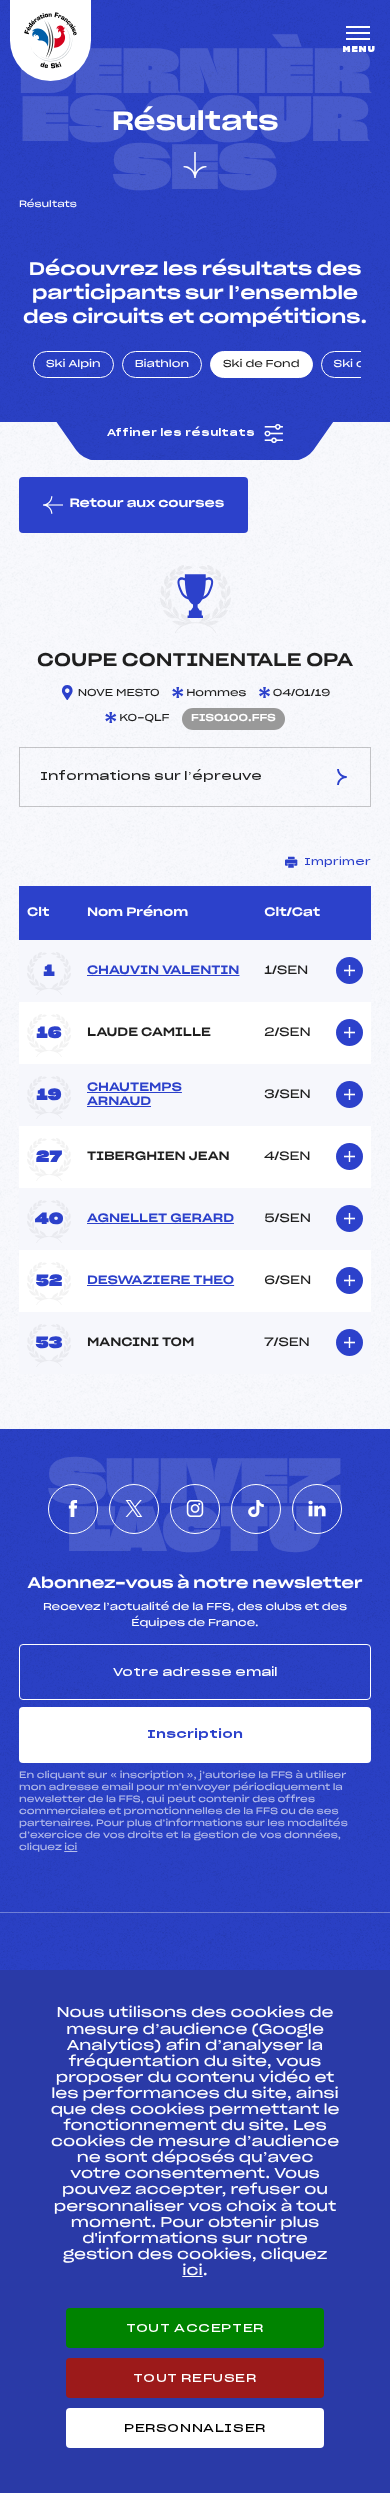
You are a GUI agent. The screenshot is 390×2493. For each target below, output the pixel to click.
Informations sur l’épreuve (151, 776)
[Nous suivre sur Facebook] (73, 1509)
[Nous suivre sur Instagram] (195, 1509)
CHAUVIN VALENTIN (163, 971)
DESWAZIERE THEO (160, 1281)
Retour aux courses (146, 504)
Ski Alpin (73, 365)
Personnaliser (195, 2428)
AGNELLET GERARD (160, 1219)
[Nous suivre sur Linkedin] (317, 1509)
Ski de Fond (261, 365)
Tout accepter (195, 2328)
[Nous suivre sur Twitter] (134, 1509)
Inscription (195, 1734)
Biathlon (162, 365)
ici (70, 1847)
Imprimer (337, 862)
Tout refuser (194, 2378)
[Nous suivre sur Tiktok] (256, 1509)
